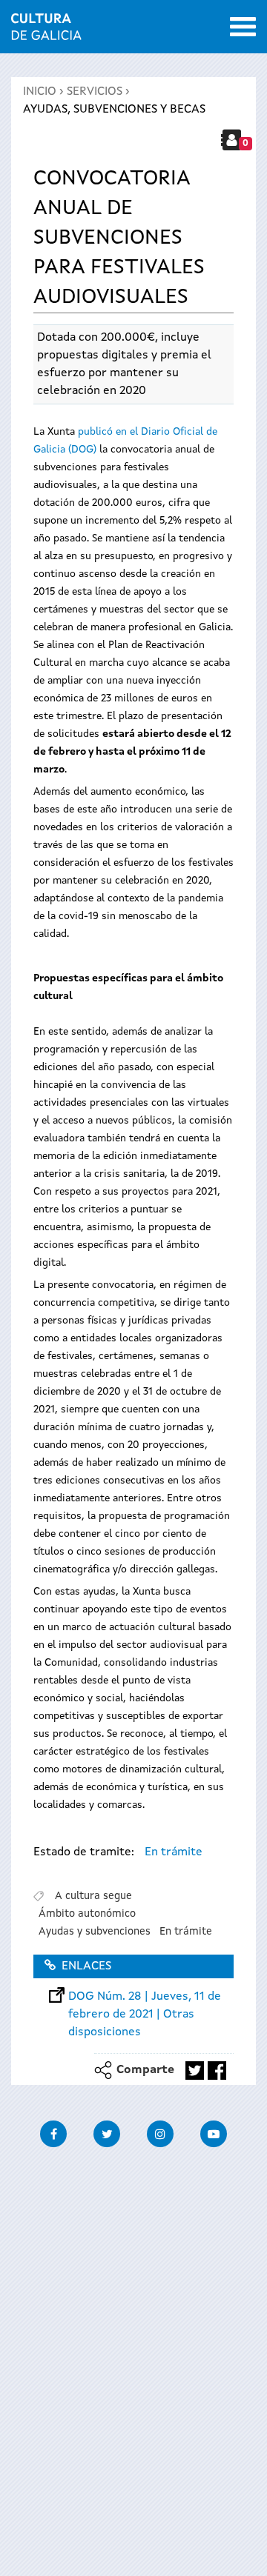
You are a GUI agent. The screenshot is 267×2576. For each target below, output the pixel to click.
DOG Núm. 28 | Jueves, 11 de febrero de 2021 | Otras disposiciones (145, 1997)
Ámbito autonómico (87, 1914)
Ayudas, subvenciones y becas (114, 110)
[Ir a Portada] (46, 31)
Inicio (40, 92)
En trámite (174, 1852)
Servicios (95, 92)
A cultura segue (93, 1896)
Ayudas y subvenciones (95, 1932)
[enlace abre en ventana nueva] (195, 2071)
